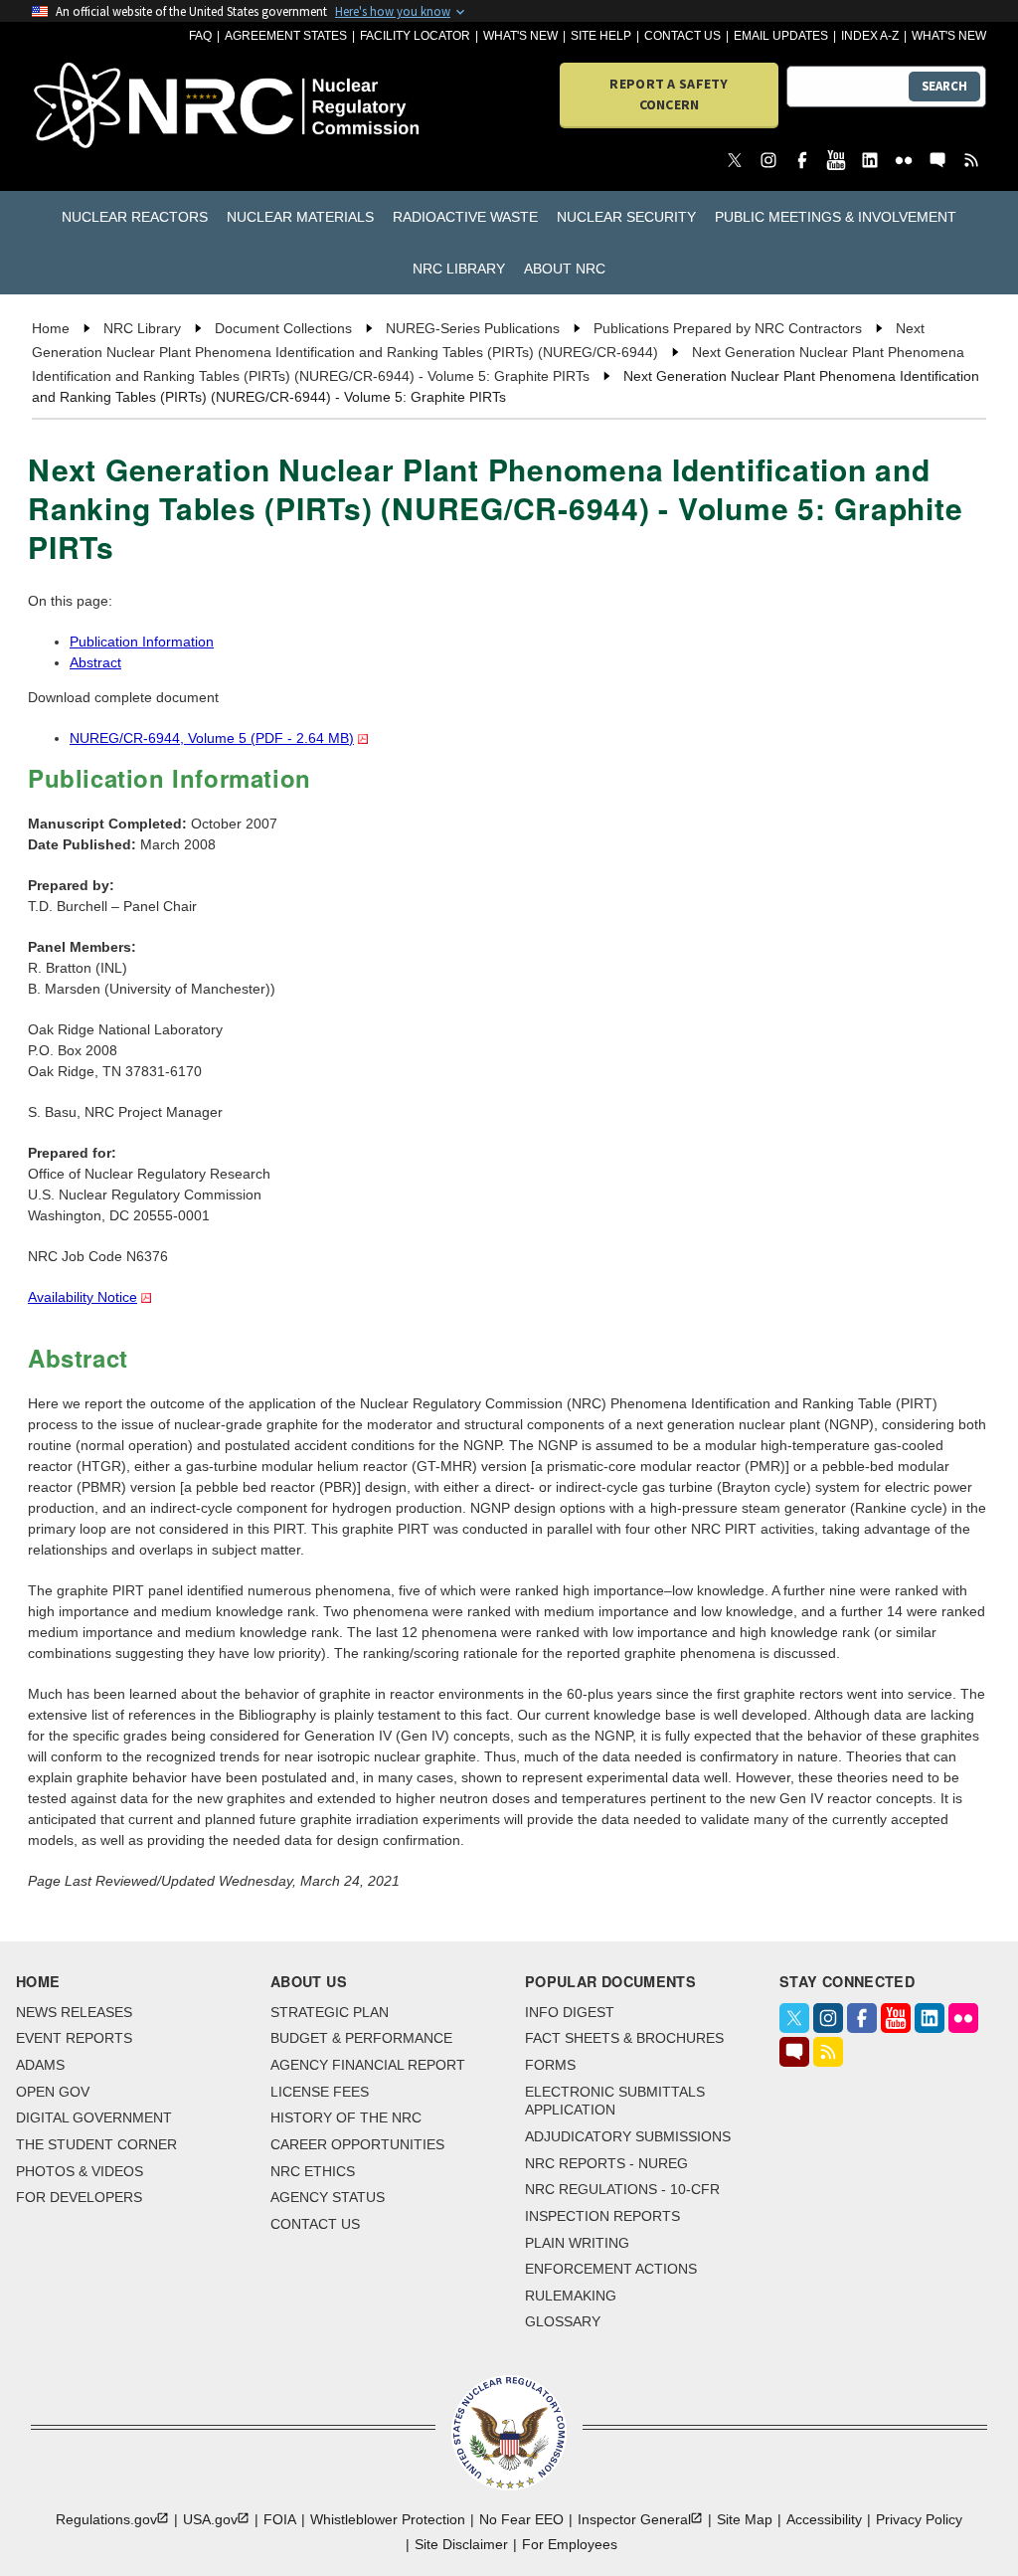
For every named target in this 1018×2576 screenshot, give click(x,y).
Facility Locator (415, 36)
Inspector (634, 2519)
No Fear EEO (521, 2519)
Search (944, 86)
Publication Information (142, 642)
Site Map (745, 2519)
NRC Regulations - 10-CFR (622, 2189)
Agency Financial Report (368, 2065)
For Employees (570, 2544)
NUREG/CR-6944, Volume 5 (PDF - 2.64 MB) (212, 738)
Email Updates (781, 36)
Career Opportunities (357, 2144)
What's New (520, 36)
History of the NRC (346, 2117)
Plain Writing (577, 2243)
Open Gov (53, 2092)
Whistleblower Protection (388, 2519)
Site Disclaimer (461, 2544)
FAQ (200, 36)
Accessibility (824, 2519)
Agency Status (328, 2197)
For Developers (79, 2197)
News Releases (74, 2012)
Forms (550, 2065)
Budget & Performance (361, 2038)
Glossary (563, 2321)
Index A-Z (870, 36)
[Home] (108, 107)
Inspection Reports (602, 2216)
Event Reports (74, 2038)
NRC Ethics (313, 2171)
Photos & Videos (80, 2171)
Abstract (95, 662)
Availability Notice (83, 1297)
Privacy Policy (919, 2519)
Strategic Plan (330, 2012)
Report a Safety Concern (669, 94)
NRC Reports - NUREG (606, 2163)
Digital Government (94, 2117)
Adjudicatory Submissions (628, 2136)
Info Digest (570, 2012)
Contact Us (682, 36)
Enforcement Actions (611, 2269)
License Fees (320, 2092)
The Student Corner (96, 2144)
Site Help (601, 36)
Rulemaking (571, 2296)
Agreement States (286, 36)
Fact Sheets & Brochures (624, 2038)
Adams (40, 2065)
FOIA (280, 2519)
